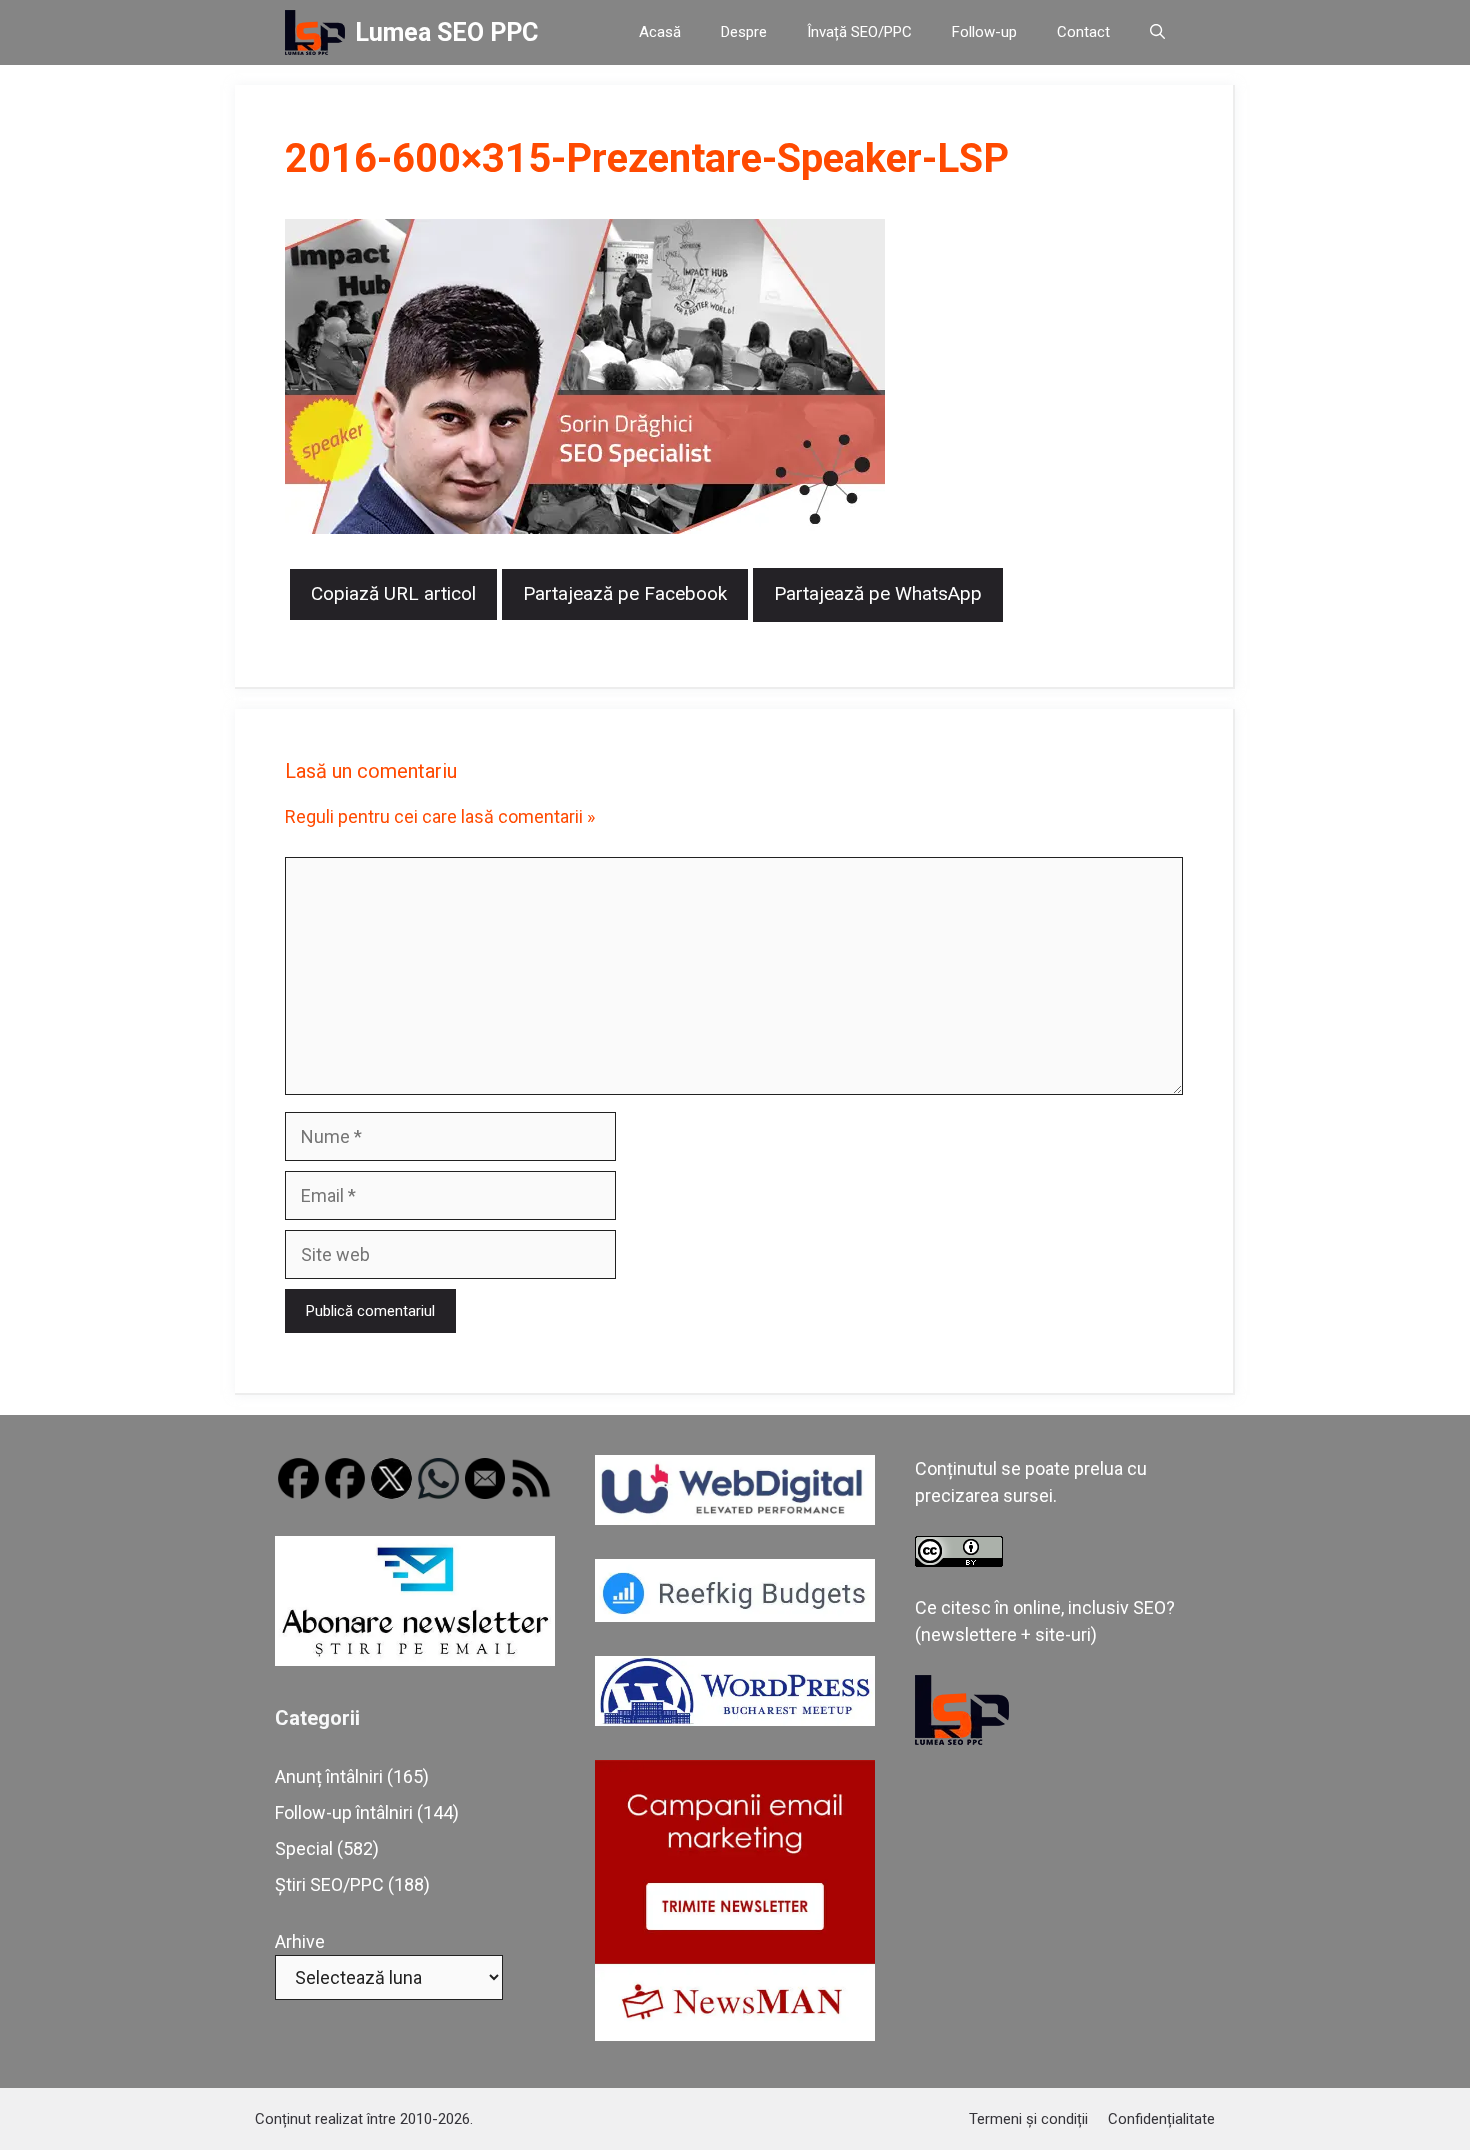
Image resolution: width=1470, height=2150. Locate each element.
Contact (1083, 32)
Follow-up (984, 32)
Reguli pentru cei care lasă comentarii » (440, 816)
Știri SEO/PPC (329, 1884)
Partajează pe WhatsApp (878, 593)
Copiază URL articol (393, 593)
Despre (744, 32)
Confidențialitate (1161, 2119)
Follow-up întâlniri (344, 1812)
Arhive (300, 1941)
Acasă (660, 32)
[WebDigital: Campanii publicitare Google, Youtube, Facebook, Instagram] (735, 1518)
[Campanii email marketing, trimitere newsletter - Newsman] (735, 2034)
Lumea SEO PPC (446, 32)
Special (304, 1848)
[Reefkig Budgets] (735, 1615)
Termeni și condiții (1028, 2119)
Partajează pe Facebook (625, 593)
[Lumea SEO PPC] (315, 32)
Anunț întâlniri (329, 1776)
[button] (1157, 32)
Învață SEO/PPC (859, 32)
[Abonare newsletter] (415, 1659)
